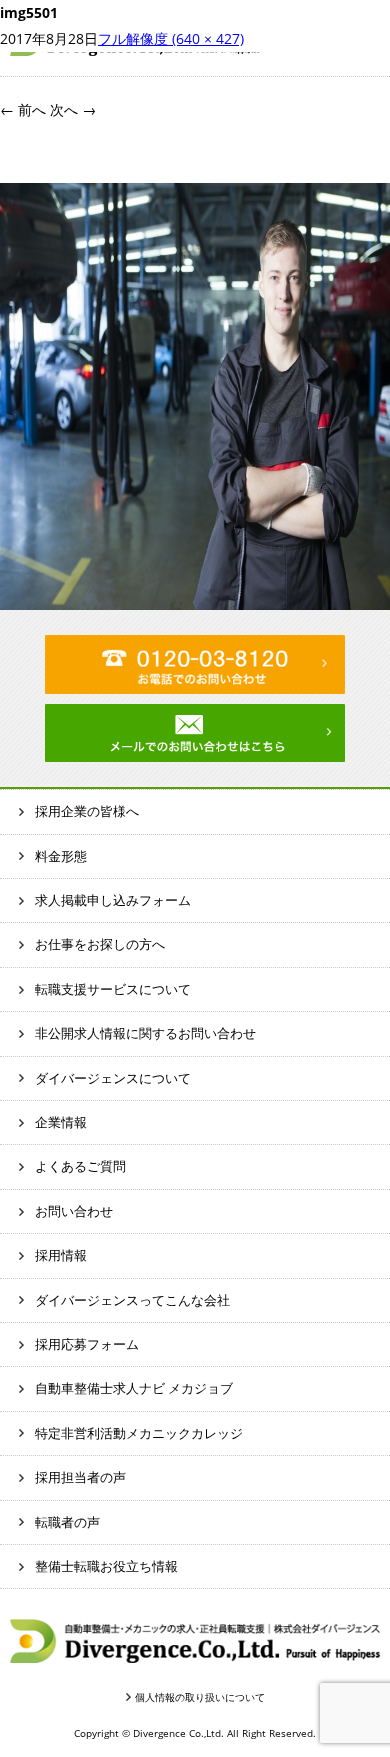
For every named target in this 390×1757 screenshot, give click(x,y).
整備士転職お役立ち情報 (106, 1566)
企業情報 (61, 1122)
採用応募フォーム (87, 1344)
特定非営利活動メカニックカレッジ (139, 1433)
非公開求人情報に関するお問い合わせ (145, 1033)
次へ (73, 109)
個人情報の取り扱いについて (200, 1697)
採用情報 (61, 1255)
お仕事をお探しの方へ (100, 944)
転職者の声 (67, 1522)
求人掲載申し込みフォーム (113, 900)
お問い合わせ (74, 1211)
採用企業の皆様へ (87, 811)
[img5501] (195, 596)
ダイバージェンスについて (113, 1078)
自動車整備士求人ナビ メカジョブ (134, 1388)
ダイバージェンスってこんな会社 (132, 1300)
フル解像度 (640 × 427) (171, 38)
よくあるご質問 (80, 1166)
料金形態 (61, 856)
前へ (23, 109)
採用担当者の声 (80, 1477)
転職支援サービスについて (113, 989)
